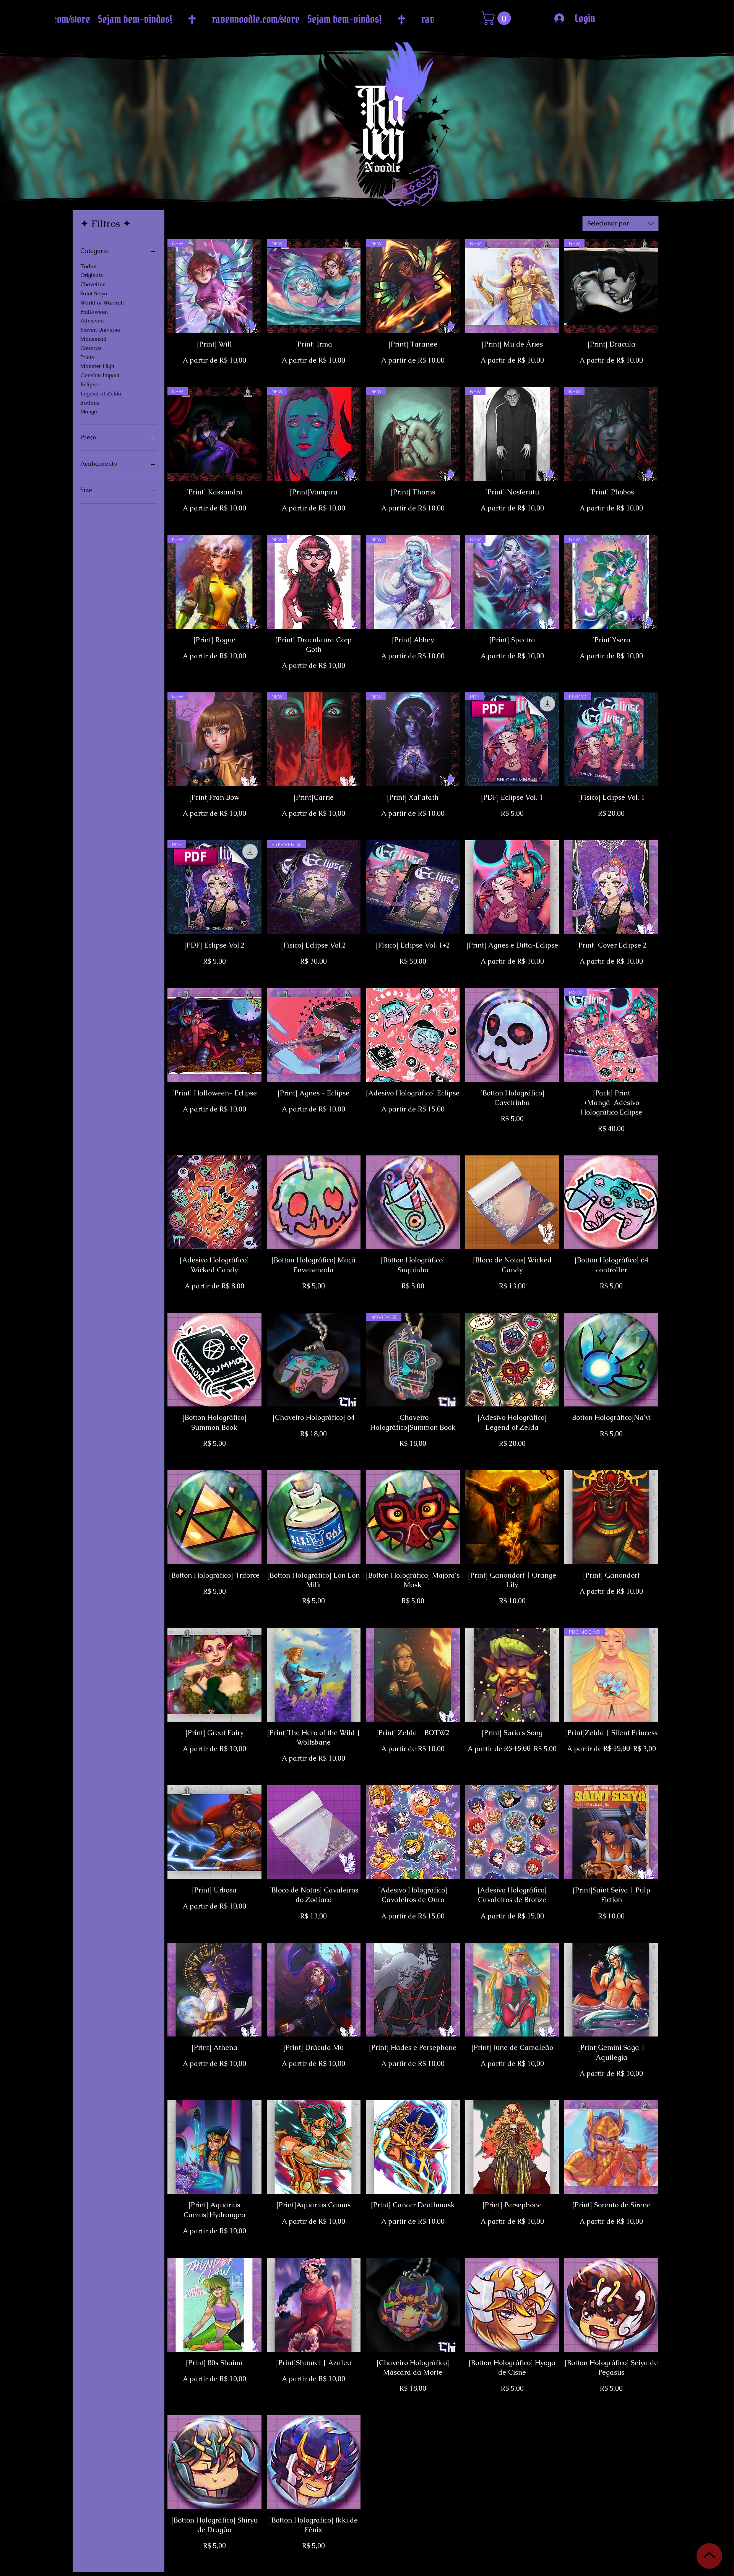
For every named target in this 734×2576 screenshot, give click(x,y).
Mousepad (93, 339)
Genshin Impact (100, 375)
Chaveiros (93, 284)
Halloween (94, 312)
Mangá (89, 412)
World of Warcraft (102, 303)
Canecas (91, 348)
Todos (88, 266)
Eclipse (89, 384)
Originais (92, 275)
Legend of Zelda (101, 394)
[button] (498, 18)
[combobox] (620, 224)
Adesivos (92, 321)
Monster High (97, 366)
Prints (87, 357)
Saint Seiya (94, 293)
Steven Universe (100, 330)
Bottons (90, 403)
